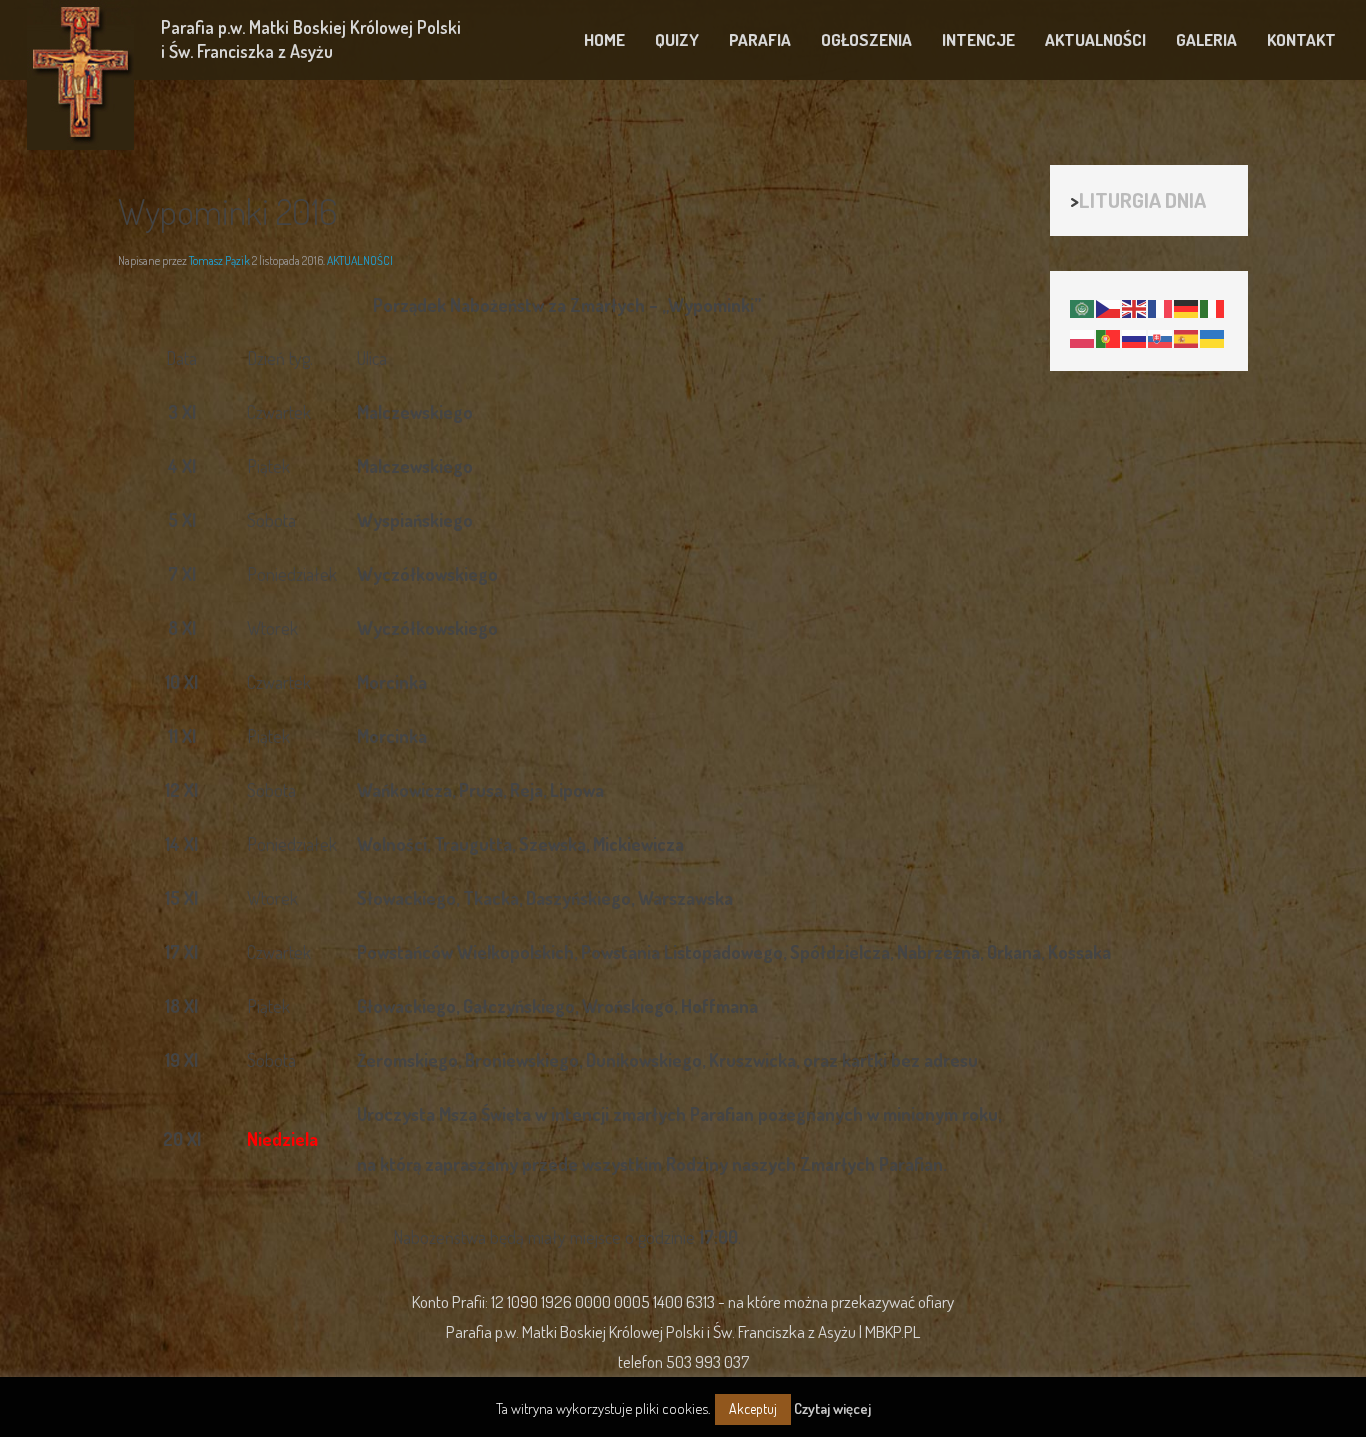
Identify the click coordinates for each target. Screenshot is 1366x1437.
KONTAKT (1301, 39)
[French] (1161, 306)
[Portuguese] (1109, 336)
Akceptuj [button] (753, 1408)
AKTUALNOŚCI (1095, 39)
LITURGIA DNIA (1142, 199)
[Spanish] (1187, 336)
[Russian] (1135, 336)
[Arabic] (1083, 306)
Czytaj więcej (832, 1408)
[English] (1135, 306)
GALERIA (1206, 39)
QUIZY (677, 39)
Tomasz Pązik (219, 260)
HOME (604, 39)
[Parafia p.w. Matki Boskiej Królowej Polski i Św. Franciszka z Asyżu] (80, 75)
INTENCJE (978, 39)
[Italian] (1213, 306)
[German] (1187, 306)
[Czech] (1109, 306)
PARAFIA (760, 39)
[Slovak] (1161, 336)
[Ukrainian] (1213, 336)
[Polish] (1083, 336)
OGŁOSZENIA (866, 39)
